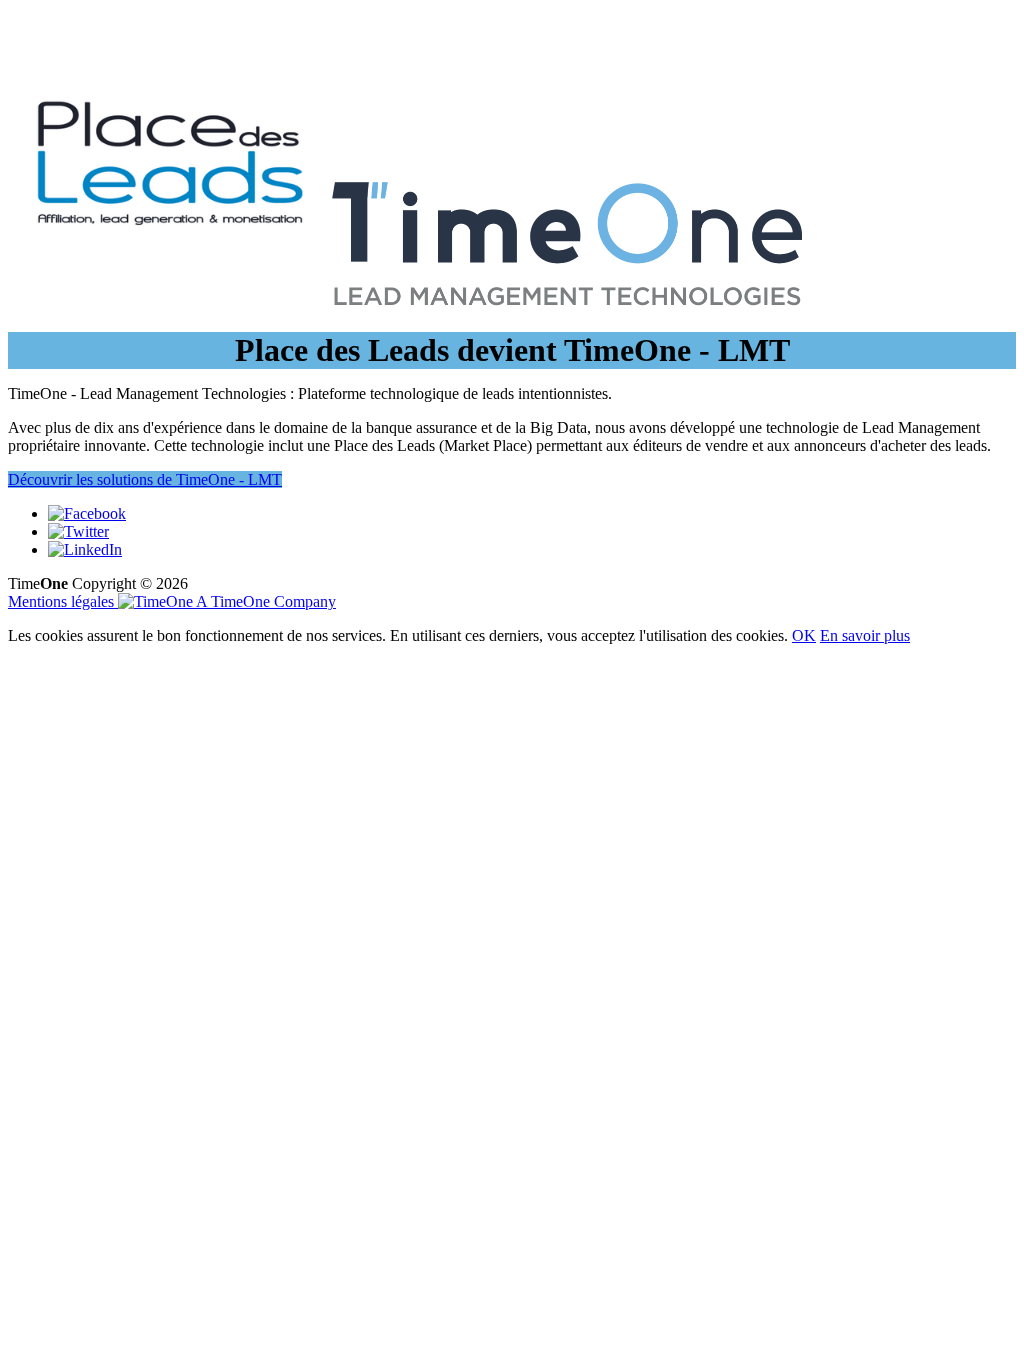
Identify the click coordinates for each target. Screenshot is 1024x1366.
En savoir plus (865, 635)
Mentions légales (63, 601)
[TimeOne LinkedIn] (85, 549)
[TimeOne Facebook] (87, 513)
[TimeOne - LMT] (567, 322)
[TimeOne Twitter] (78, 531)
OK (804, 635)
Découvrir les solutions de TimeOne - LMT (145, 479)
